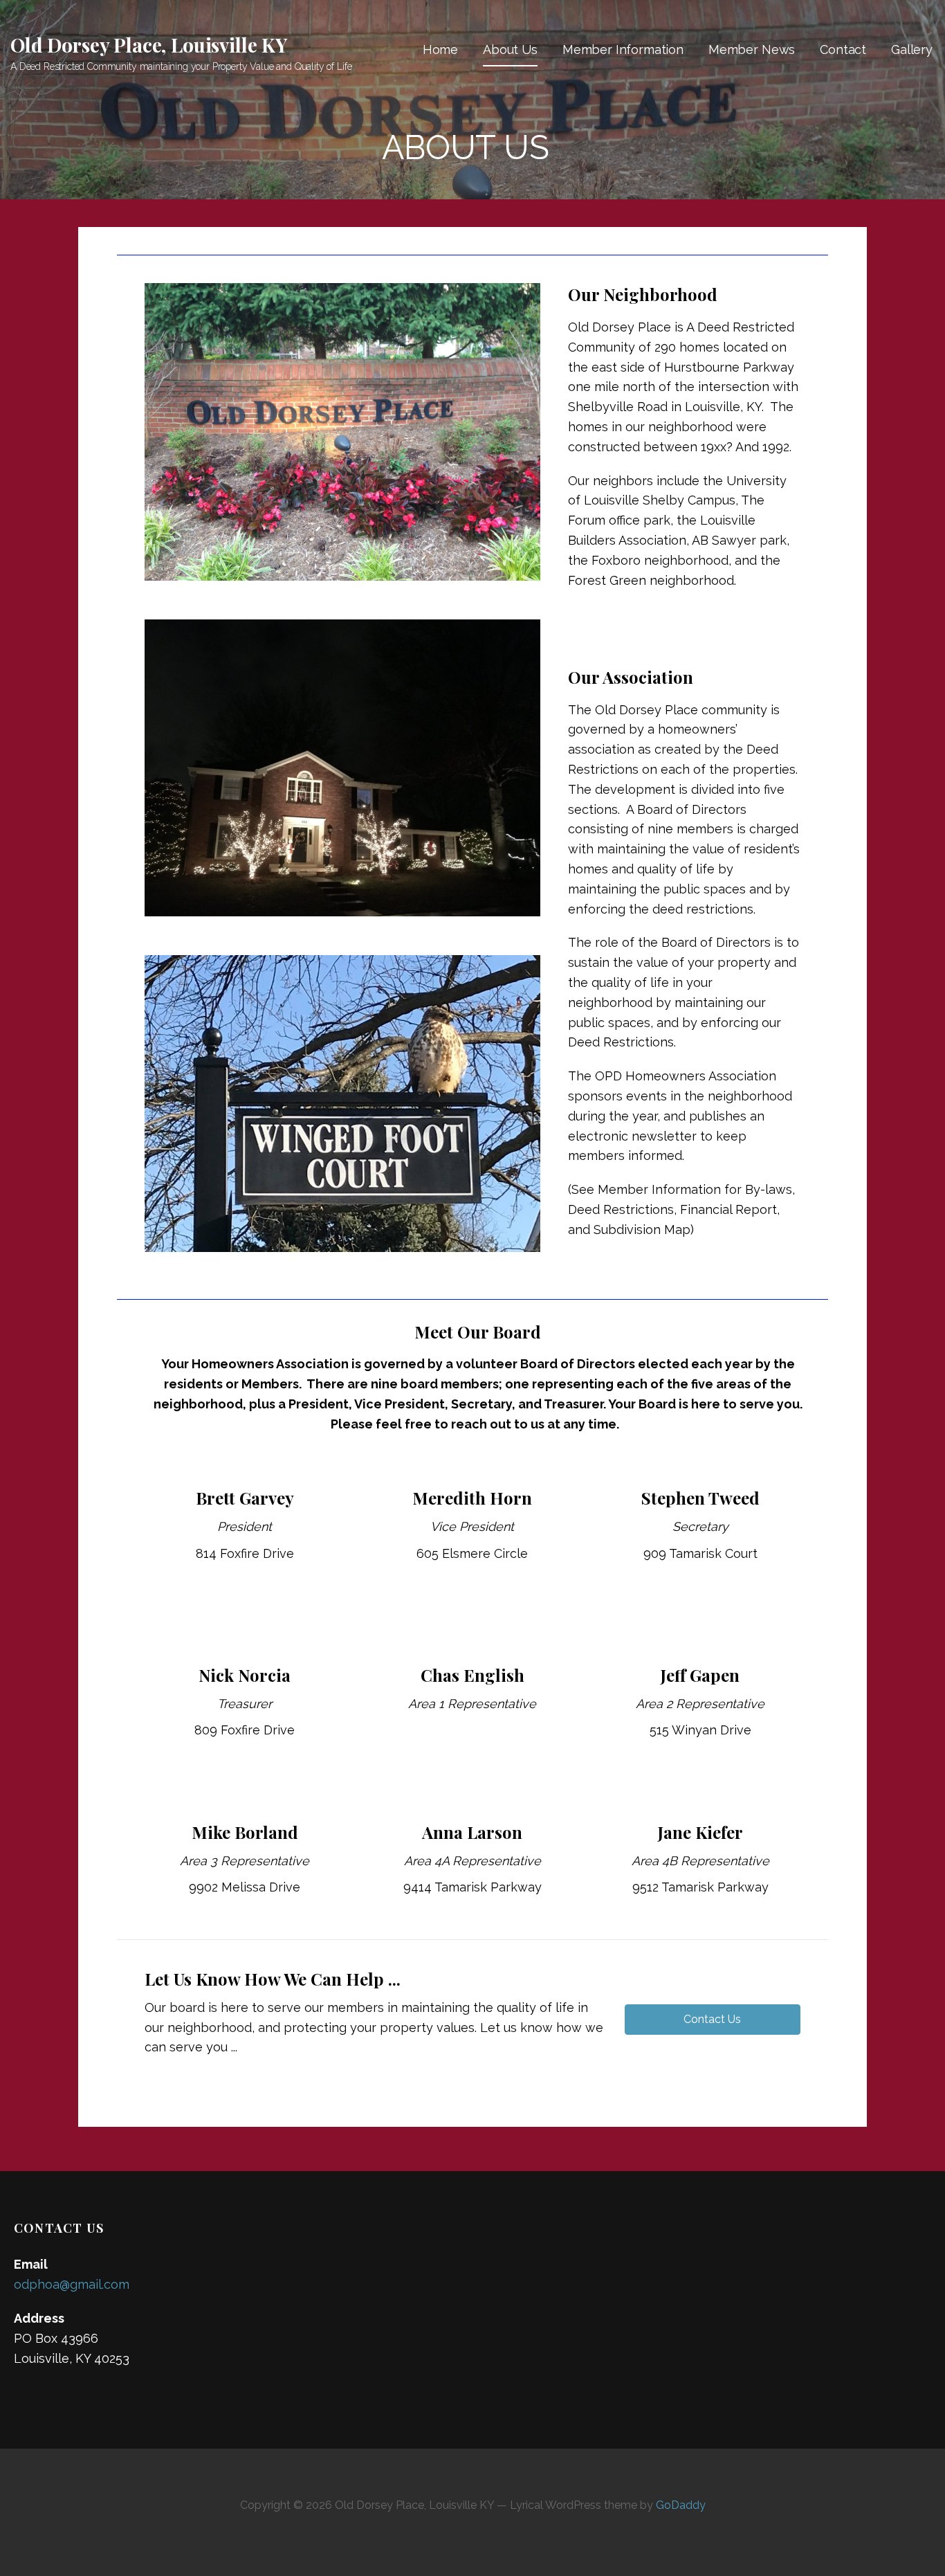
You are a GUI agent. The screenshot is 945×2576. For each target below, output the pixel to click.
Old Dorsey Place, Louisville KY (149, 45)
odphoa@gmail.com (72, 2284)
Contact (843, 49)
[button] (713, 2020)
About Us (510, 49)
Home (440, 49)
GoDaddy (681, 2505)
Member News (752, 49)
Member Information (623, 49)
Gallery (912, 49)
